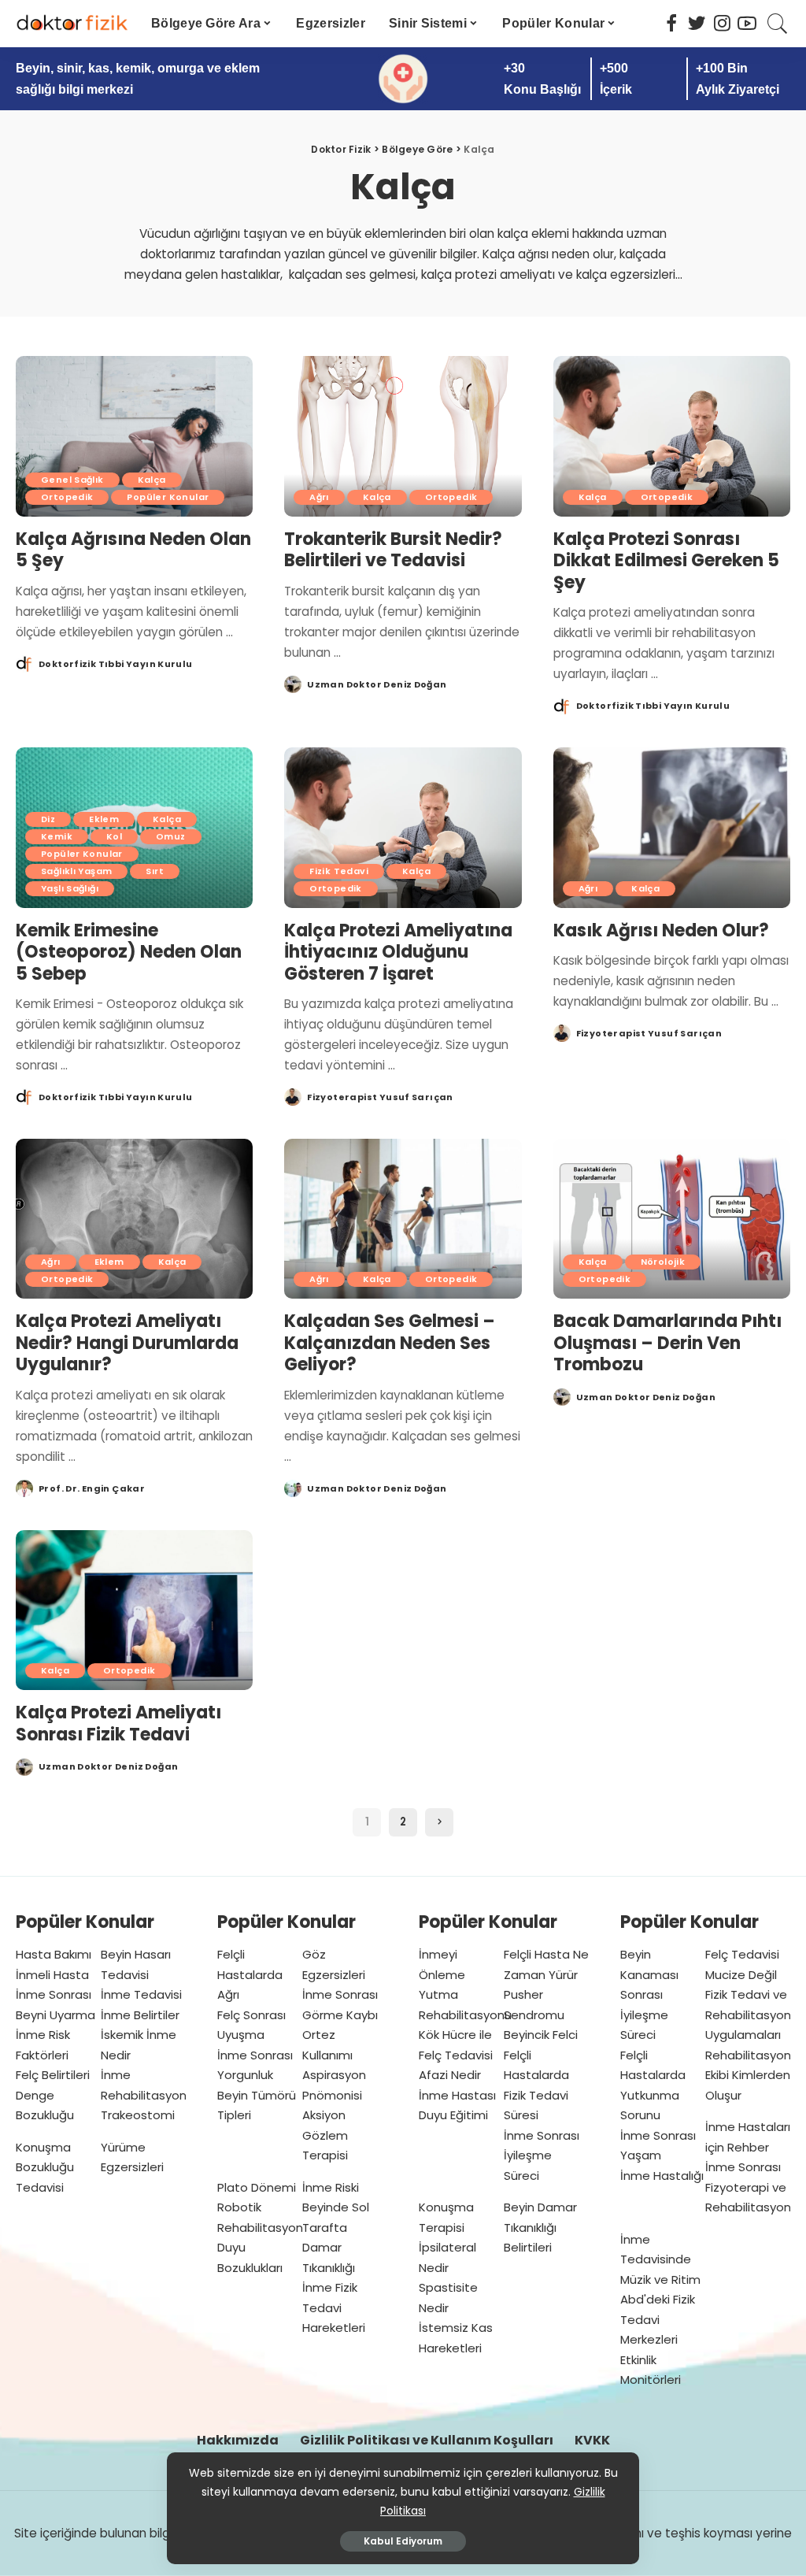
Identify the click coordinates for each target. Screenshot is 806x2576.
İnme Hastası (457, 2095)
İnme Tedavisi (141, 1994)
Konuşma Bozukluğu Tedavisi (45, 2167)
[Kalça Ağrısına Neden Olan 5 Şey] (134, 436)
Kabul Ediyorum (403, 2541)
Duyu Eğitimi (453, 2115)
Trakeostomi (138, 2115)
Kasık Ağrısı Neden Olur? (661, 930)
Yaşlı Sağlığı (70, 888)
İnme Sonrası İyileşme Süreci (542, 2155)
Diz (48, 819)
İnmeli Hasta (52, 1975)
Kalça (152, 480)
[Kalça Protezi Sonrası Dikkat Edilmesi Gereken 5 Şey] (672, 436)
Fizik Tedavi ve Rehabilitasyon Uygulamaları (748, 2014)
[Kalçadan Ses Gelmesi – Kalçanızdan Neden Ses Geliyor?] (403, 1219)
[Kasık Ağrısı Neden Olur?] (672, 828)
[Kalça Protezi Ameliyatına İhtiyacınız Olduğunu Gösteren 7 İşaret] (403, 828)
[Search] (778, 24)
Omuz (171, 836)
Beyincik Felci (541, 2035)
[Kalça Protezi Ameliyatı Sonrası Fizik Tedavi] (134, 1610)
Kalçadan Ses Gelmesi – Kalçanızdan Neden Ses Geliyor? (390, 1343)
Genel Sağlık (72, 480)
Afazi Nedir (450, 2075)
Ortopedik (67, 497)
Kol (114, 836)
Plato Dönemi (257, 2187)
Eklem (104, 819)
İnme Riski (331, 2187)
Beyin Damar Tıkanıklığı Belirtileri (540, 2227)
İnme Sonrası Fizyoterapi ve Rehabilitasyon (748, 2187)
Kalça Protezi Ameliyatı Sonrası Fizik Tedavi (118, 1724)
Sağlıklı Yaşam (76, 871)
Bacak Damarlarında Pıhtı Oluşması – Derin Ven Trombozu (667, 1343)
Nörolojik (663, 1262)
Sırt (155, 871)
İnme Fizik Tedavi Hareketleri (334, 2307)
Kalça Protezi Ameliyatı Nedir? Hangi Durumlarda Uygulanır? (127, 1343)
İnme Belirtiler (140, 2015)
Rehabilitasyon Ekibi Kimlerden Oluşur (748, 2075)
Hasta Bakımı (54, 1954)
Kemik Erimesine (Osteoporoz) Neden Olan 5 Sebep (129, 952)
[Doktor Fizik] (72, 24)
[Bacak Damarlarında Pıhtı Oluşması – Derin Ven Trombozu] (672, 1219)
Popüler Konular (168, 497)
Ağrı (319, 497)
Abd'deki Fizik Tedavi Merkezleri (658, 2319)
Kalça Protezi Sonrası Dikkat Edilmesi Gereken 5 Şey (666, 561)
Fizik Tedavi (339, 871)
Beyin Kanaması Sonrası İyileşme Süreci (649, 1994)
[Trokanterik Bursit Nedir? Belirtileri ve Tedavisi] (403, 436)
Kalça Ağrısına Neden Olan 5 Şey (133, 550)
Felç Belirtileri (53, 2075)
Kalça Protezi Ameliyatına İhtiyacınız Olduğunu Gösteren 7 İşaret (398, 952)
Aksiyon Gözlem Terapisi (325, 2135)
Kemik (57, 836)
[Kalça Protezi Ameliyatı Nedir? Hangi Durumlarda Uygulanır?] (134, 1219)
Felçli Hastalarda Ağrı (250, 1974)
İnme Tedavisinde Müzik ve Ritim (660, 2259)
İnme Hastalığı (662, 2176)
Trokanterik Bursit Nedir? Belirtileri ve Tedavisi (393, 550)
